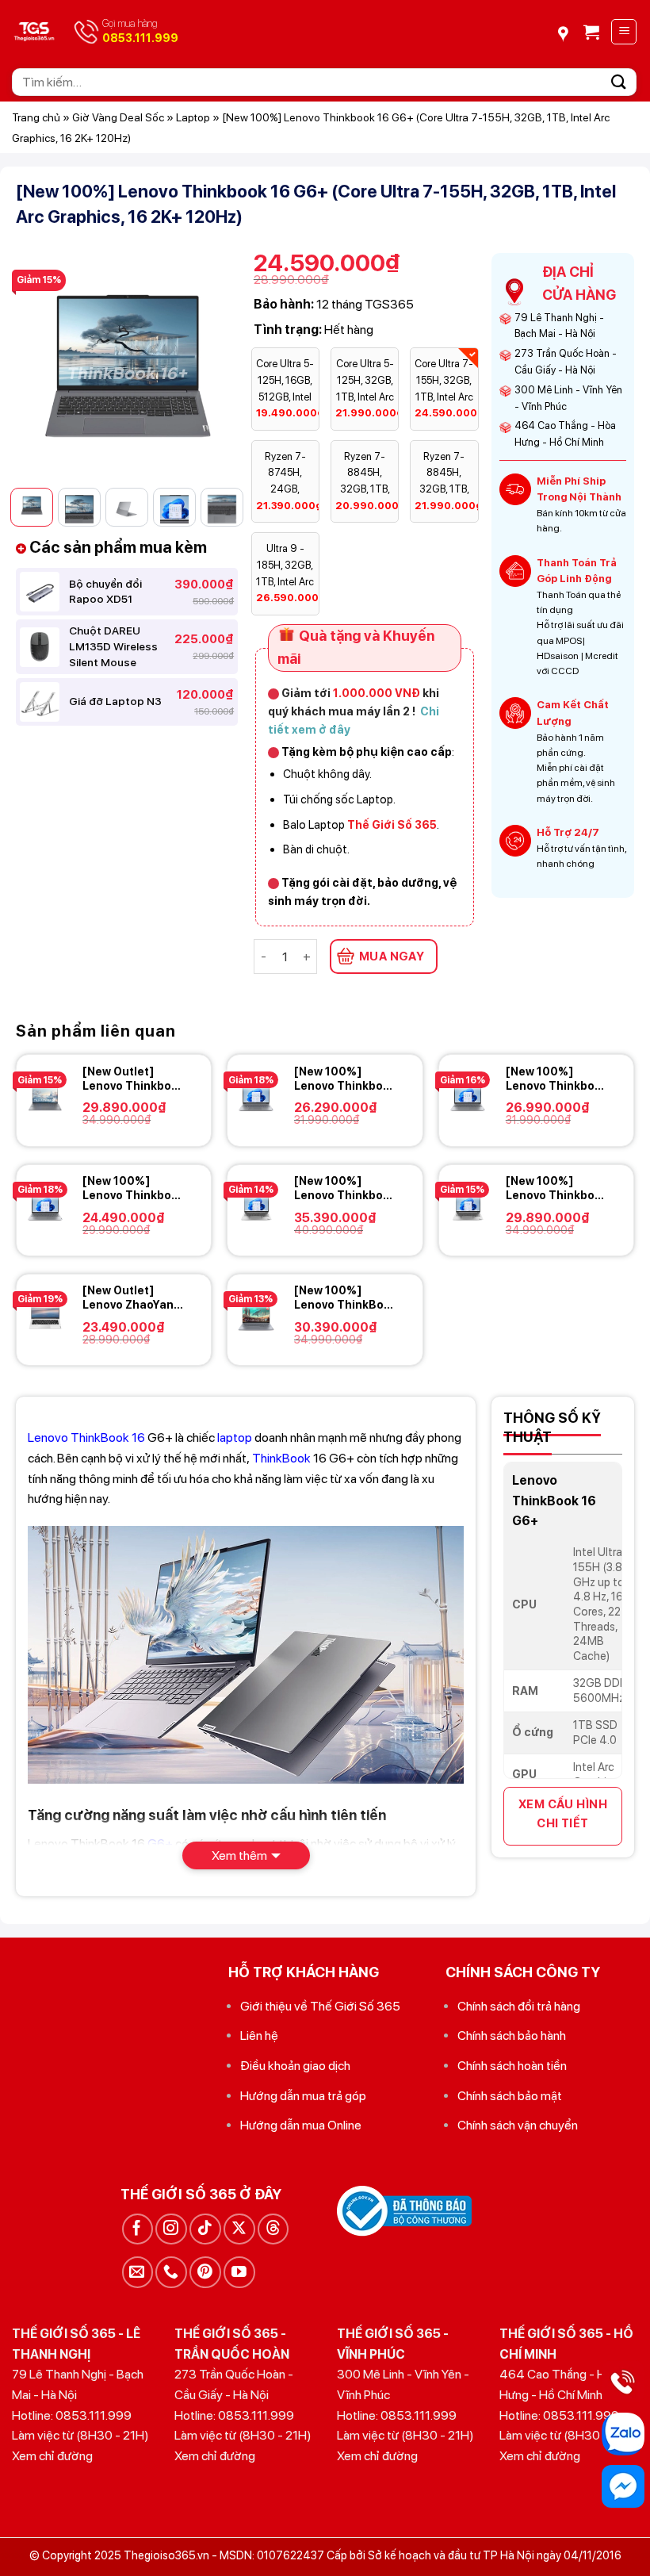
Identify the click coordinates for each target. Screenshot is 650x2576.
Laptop (193, 117)
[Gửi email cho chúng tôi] (138, 2272)
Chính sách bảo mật (510, 2096)
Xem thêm (239, 1855)
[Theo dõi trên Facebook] (138, 2229)
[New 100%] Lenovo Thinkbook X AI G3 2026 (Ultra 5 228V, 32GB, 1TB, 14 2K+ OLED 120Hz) (345, 1188)
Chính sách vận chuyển (518, 2125)
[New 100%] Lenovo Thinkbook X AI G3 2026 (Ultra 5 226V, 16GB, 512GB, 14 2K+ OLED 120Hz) (557, 1188)
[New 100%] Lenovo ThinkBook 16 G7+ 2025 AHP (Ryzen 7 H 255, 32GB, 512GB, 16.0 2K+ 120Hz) (346, 1298)
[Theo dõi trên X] (239, 2229)
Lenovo (48, 1437)
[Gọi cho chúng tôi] (171, 2272)
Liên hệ (259, 2035)
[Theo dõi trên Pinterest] (205, 2272)
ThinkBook (281, 1458)
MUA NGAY (392, 956)
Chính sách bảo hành (512, 2035)
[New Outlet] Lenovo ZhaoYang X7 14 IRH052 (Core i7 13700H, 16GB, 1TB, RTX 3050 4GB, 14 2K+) (134, 1298)
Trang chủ (36, 117)
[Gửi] (619, 82)
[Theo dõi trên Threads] (273, 2229)
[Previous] (40, 364)
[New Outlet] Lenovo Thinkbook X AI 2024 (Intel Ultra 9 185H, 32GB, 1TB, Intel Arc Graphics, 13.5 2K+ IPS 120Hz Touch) (134, 1079)
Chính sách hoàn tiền (512, 2066)
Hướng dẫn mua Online (301, 2125)
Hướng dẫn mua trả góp (303, 2096)
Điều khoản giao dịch (295, 2066)
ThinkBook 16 (108, 1437)
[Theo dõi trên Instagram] (171, 2229)
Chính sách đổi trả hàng (519, 2006)
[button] (591, 32)
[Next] (213, 364)
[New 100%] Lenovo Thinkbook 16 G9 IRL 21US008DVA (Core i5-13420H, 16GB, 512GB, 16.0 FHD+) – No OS (134, 1188)
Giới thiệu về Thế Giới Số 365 (320, 2006)
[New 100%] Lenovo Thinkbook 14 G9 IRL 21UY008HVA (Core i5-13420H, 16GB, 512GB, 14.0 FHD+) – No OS (345, 1079)
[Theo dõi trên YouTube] (239, 2272)
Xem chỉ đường (52, 2456)
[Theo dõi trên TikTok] (205, 2229)
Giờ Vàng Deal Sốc (118, 117)
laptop (235, 1437)
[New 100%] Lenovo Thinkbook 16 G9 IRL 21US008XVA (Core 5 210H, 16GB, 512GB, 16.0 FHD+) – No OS (557, 1079)
